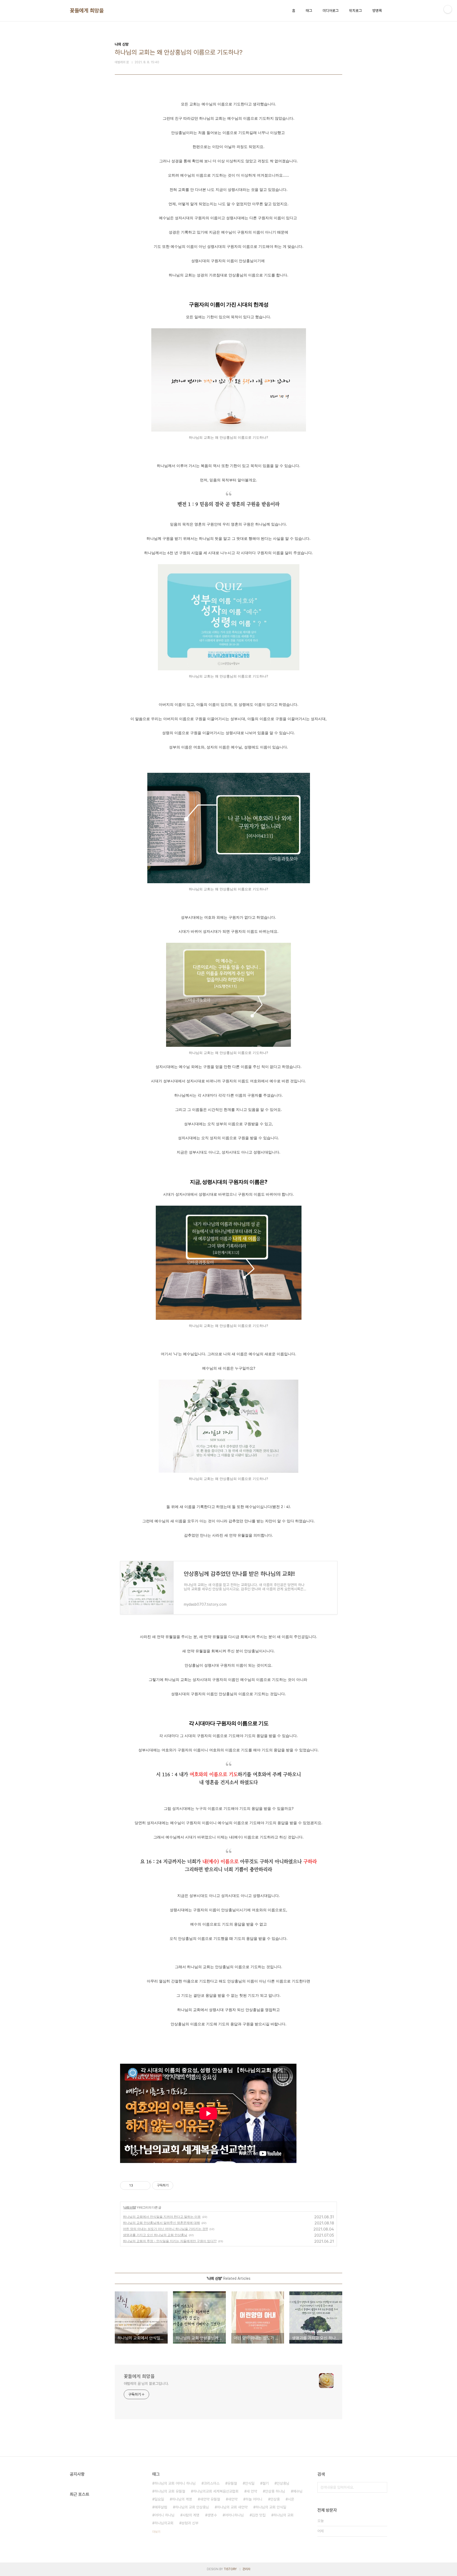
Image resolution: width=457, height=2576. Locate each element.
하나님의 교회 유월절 (170, 2491)
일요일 (159, 2499)
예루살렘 (161, 2507)
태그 (309, 11)
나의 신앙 (130, 2207)
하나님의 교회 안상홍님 (192, 2507)
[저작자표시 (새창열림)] (176, 2185)
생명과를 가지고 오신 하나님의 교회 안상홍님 (155, 2235)
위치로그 (355, 11)
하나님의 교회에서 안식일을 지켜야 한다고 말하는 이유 (162, 2217)
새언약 (233, 2499)
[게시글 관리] (145, 2185)
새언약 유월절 (210, 2499)
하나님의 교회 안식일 (271, 2507)
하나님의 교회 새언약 (232, 2507)
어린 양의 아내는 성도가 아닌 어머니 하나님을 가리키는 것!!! (165, 2229)
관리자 (246, 2569)
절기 (266, 2483)
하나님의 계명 (182, 2499)
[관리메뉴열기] (448, 9)
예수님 (298, 2491)
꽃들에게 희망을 (87, 11)
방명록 (377, 11)
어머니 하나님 (164, 2515)
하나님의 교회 (284, 2515)
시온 (291, 2499)
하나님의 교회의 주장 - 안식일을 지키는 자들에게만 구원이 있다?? (170, 2241)
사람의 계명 (191, 2515)
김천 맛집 (259, 2515)
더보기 (156, 2532)
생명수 (212, 2515)
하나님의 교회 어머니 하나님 (175, 2483)
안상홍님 (283, 2483)
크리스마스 (212, 2483)
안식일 (250, 2483)
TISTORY (230, 2569)
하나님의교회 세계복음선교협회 (216, 2491)
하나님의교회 (164, 2523)
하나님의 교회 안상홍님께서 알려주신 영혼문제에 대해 (161, 2223)
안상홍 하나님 (275, 2491)
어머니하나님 (234, 2515)
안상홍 (275, 2499)
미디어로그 (331, 11)
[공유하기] (138, 2185)
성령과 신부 (190, 2523)
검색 (382, 2487)
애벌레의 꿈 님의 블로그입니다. (146, 2384)
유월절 (232, 2483)
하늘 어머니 (254, 2499)
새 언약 (252, 2491)
